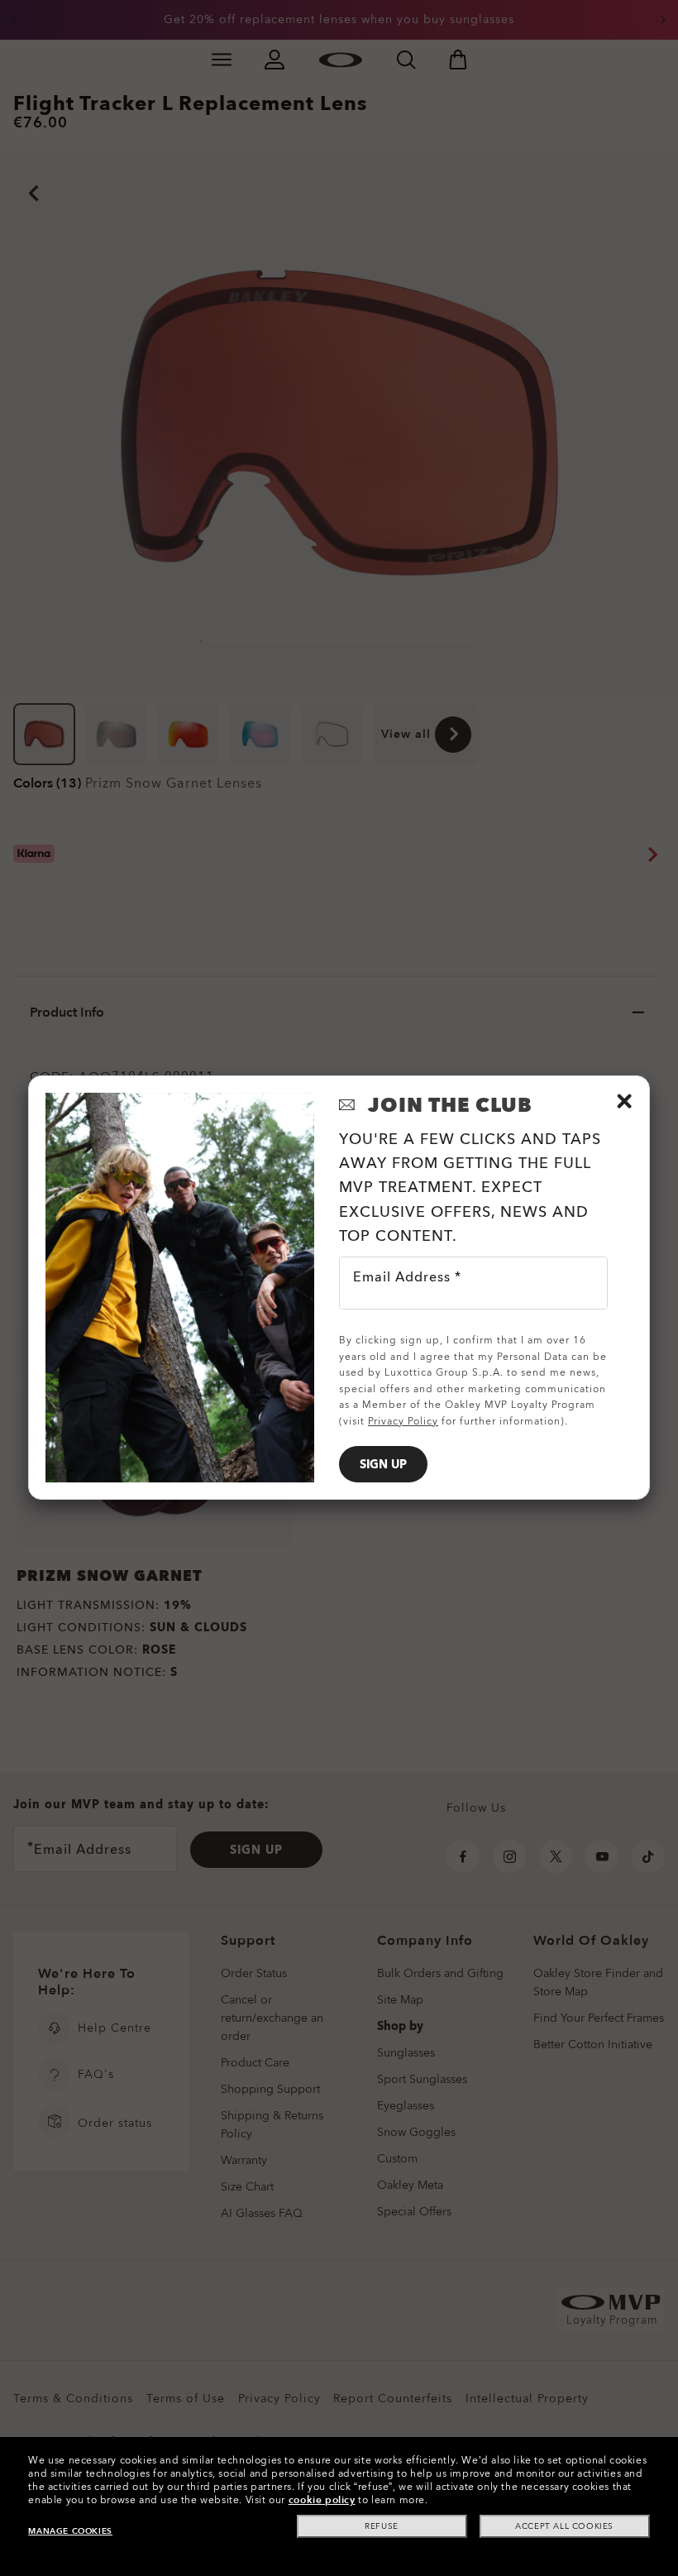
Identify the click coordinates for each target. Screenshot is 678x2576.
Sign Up (383, 1465)
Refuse (382, 2526)
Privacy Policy (403, 1421)
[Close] (624, 1101)
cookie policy (322, 2500)
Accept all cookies (564, 2526)
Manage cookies (70, 2531)
